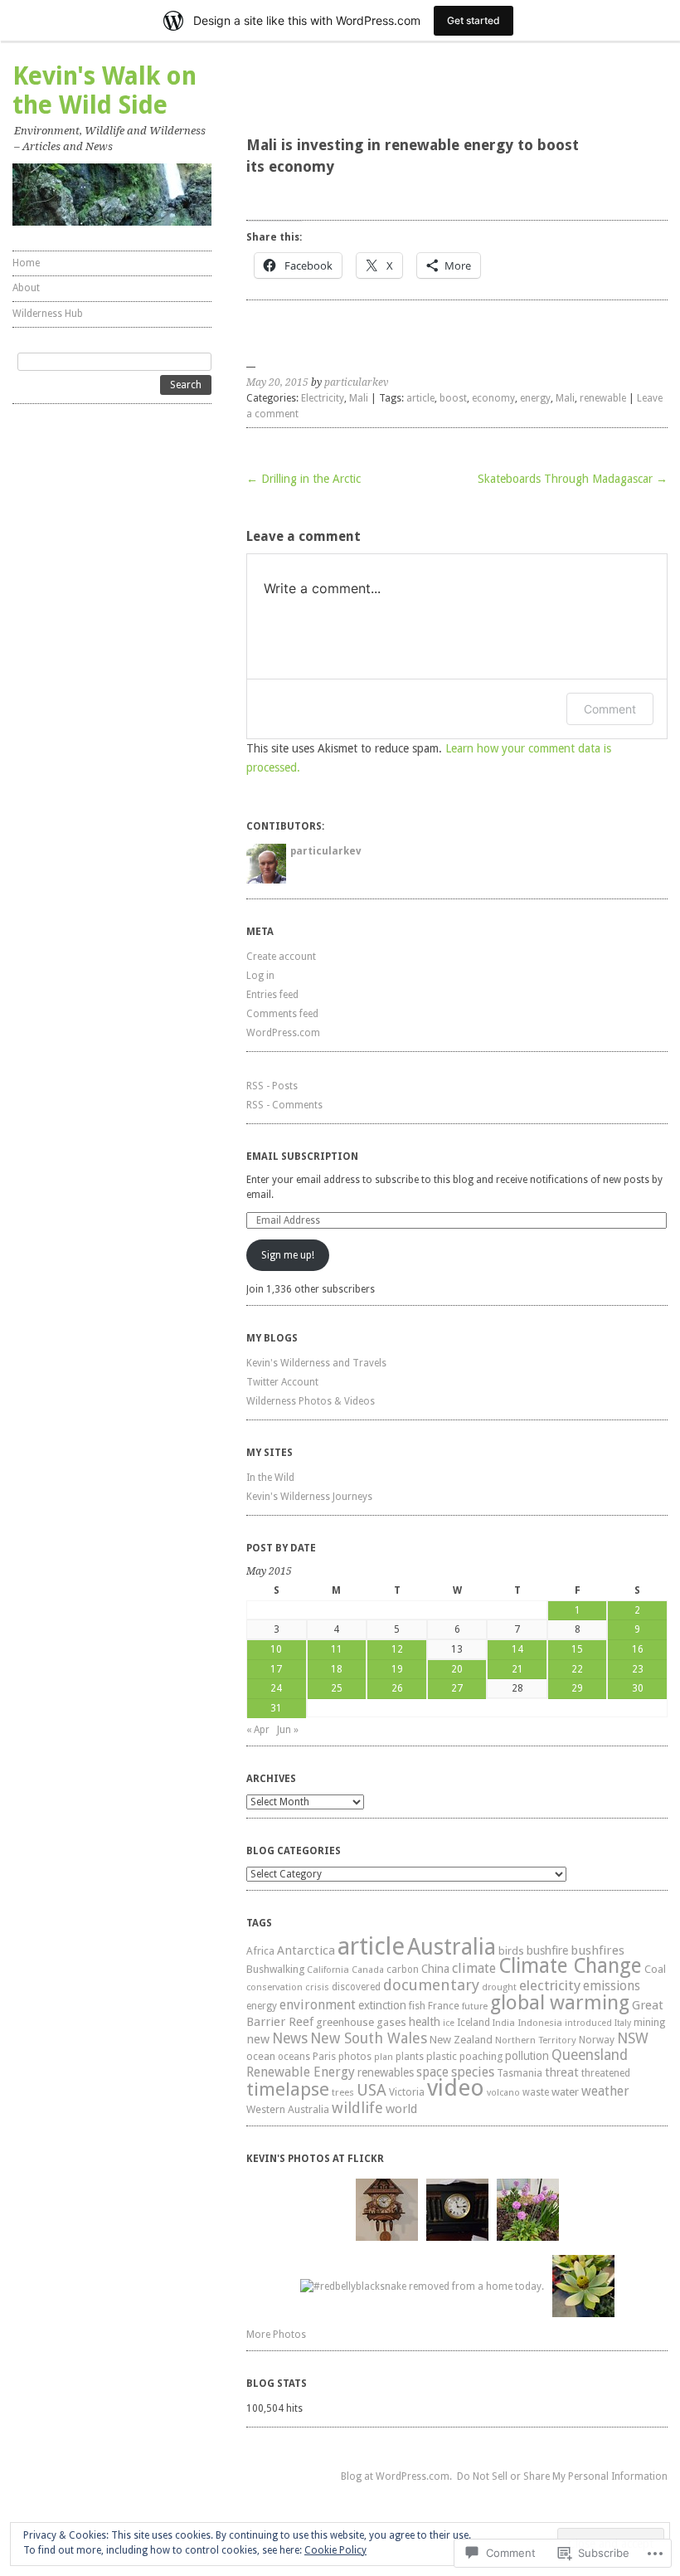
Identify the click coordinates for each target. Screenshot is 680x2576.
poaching (481, 2056)
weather (605, 2091)
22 (577, 1669)
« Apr (258, 1730)
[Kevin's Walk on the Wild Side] (112, 195)
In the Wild (270, 1478)
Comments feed (282, 1014)
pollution (527, 2056)
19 (397, 1669)
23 (638, 1669)
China (435, 1969)
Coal (655, 1969)
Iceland (474, 2023)
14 (517, 1649)
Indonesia (540, 2023)
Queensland (590, 2055)
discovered (356, 1987)
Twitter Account (282, 1382)
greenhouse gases (361, 2022)
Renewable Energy (301, 2072)
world (401, 2109)
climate (474, 1968)
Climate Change (570, 1966)
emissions (612, 1986)
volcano (503, 2093)
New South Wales (369, 2038)
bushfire (547, 1950)
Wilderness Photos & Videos (311, 1401)
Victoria (407, 2092)
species (473, 2072)
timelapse (288, 2089)
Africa (260, 1951)
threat (562, 2072)
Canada (368, 1970)
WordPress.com (283, 1033)
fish (417, 2006)
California (328, 1970)
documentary (431, 1985)
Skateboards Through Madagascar (573, 479)
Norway (597, 2040)
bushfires (597, 1950)
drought (499, 1987)
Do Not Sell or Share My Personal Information (562, 2476)
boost (453, 398)
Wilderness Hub (48, 314)
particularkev (356, 382)
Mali (359, 398)
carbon (403, 1970)
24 (276, 1688)
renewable (603, 398)
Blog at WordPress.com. (396, 2476)
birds (511, 1951)
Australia (452, 1947)
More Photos (276, 2335)
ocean (261, 2056)
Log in (260, 976)
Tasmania (520, 2073)
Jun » (288, 1730)
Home (26, 263)
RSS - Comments (284, 1105)
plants (410, 2057)
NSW (633, 2038)
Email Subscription (302, 1157)
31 (276, 1708)
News (290, 2038)
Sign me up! (288, 1255)
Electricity (323, 398)
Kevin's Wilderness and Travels (316, 1363)
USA (372, 2090)
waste (536, 2092)
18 (337, 1669)
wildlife (357, 2108)
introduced (588, 2023)
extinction (382, 2005)
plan (384, 2057)
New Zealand (461, 2040)
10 (276, 1649)
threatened (606, 2073)
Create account (281, 957)
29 (577, 1688)
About (26, 288)
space (432, 2072)
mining (649, 2022)
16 (638, 1649)
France (444, 2006)
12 (397, 1649)
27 (457, 1688)
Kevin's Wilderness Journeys (309, 1497)
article (420, 398)
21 (517, 1669)
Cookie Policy (335, 2550)
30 (638, 1688)
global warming (560, 2003)
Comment (610, 709)
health (425, 2022)
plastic (442, 2056)
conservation (274, 1987)
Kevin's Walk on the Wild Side (104, 90)
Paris (324, 2056)
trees (343, 2092)
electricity (550, 1985)
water (565, 2091)
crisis (317, 1987)
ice (449, 2023)
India (504, 2023)
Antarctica (306, 1950)
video (456, 2088)
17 (276, 1669)
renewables (386, 2072)
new (258, 2039)
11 (337, 1649)
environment (318, 2005)
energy (535, 398)
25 (337, 1688)
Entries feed (272, 995)
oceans (294, 2057)
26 (397, 1688)
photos (355, 2057)
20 (457, 1669)
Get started (474, 20)
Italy (623, 2023)
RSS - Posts (272, 1086)
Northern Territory (536, 2040)
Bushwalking (275, 1969)
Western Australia (288, 2109)
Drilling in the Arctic (304, 479)
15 (577, 1649)
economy (493, 398)
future (475, 2006)
